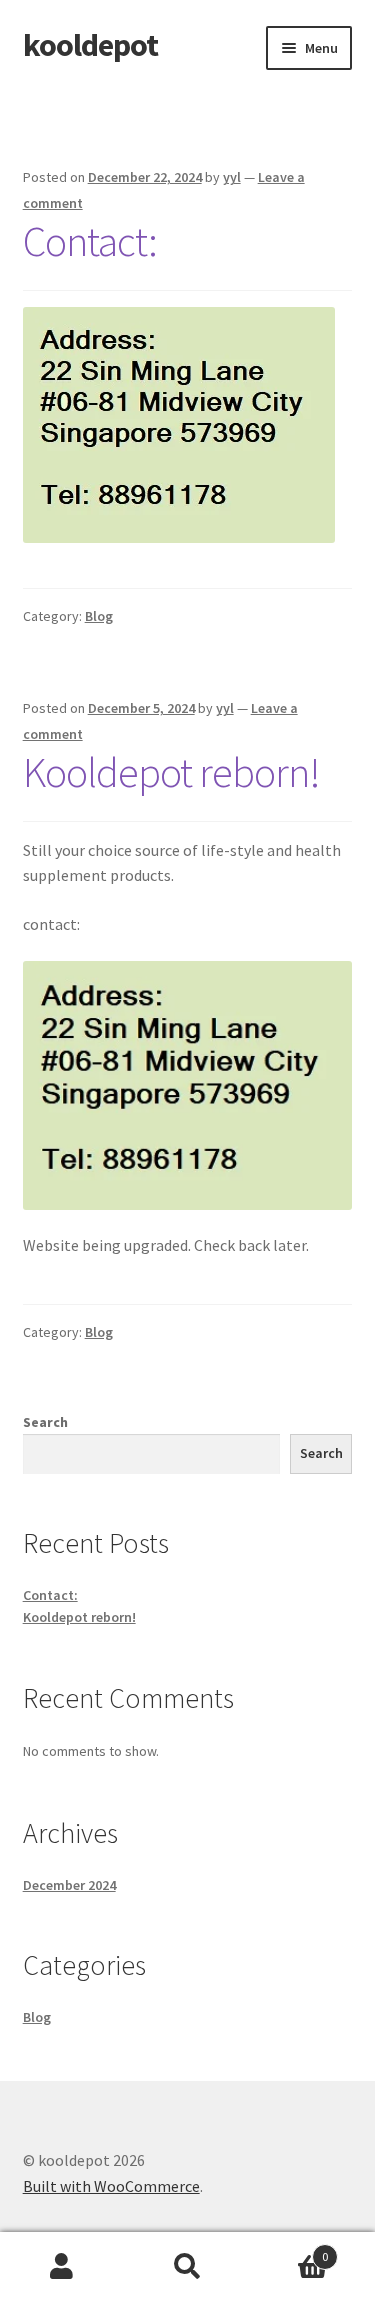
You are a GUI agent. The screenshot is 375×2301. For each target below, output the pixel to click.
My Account (62, 2267)
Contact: (90, 241)
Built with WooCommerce (111, 2186)
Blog (99, 616)
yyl (232, 177)
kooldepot (90, 45)
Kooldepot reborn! (171, 772)
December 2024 (69, 1885)
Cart (289, 2249)
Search (45, 1422)
